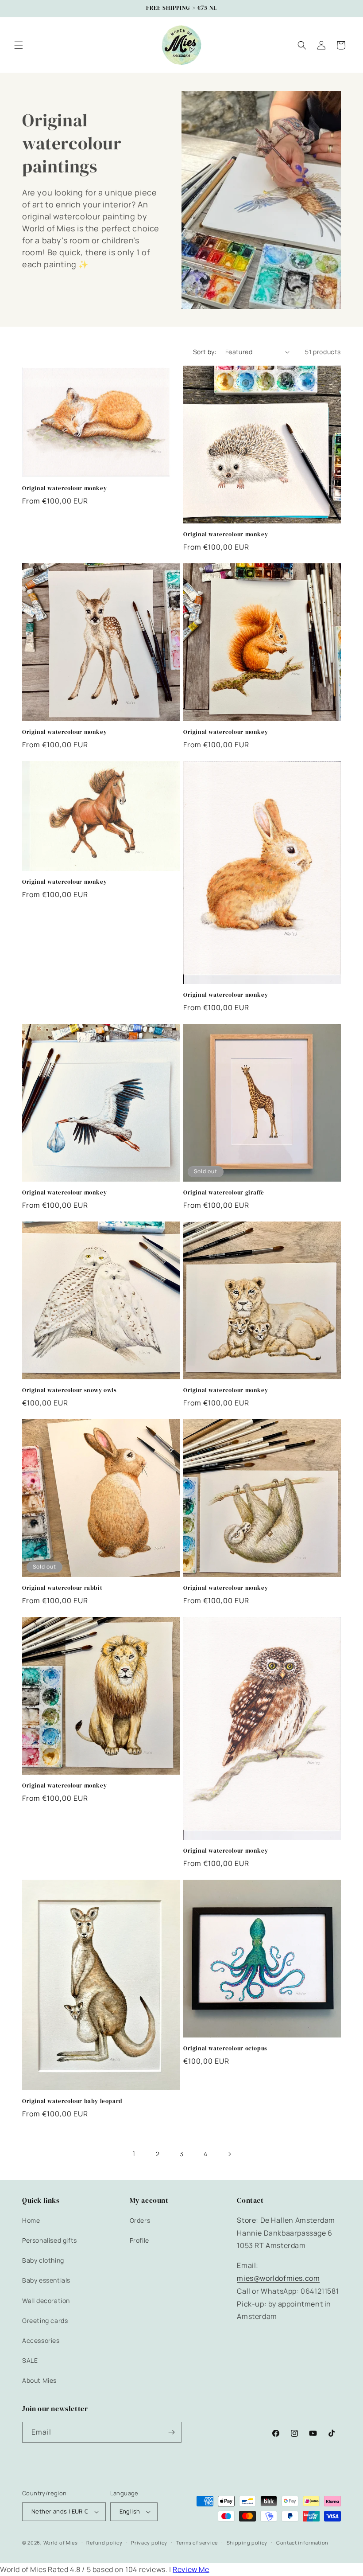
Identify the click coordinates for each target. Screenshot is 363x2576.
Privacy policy (149, 2543)
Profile (139, 2240)
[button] (19, 45)
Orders (140, 2220)
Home (31, 2220)
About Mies (39, 2380)
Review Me (191, 2569)
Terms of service (197, 2543)
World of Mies (61, 2543)
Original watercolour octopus (225, 2049)
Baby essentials (46, 2280)
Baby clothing (43, 2260)
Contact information (302, 2543)
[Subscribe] (171, 2432)
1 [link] (134, 2154)
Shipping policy (247, 2543)
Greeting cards (45, 2320)
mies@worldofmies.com (278, 2278)
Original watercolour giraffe (224, 1193)
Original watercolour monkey (64, 488)
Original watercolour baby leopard (72, 2101)
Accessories (41, 2340)
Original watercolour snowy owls (70, 1390)
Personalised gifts (50, 2240)
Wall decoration (46, 2301)
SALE (30, 2360)
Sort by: (205, 352)
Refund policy (104, 2543)
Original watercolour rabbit (62, 1588)
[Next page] (229, 2154)
